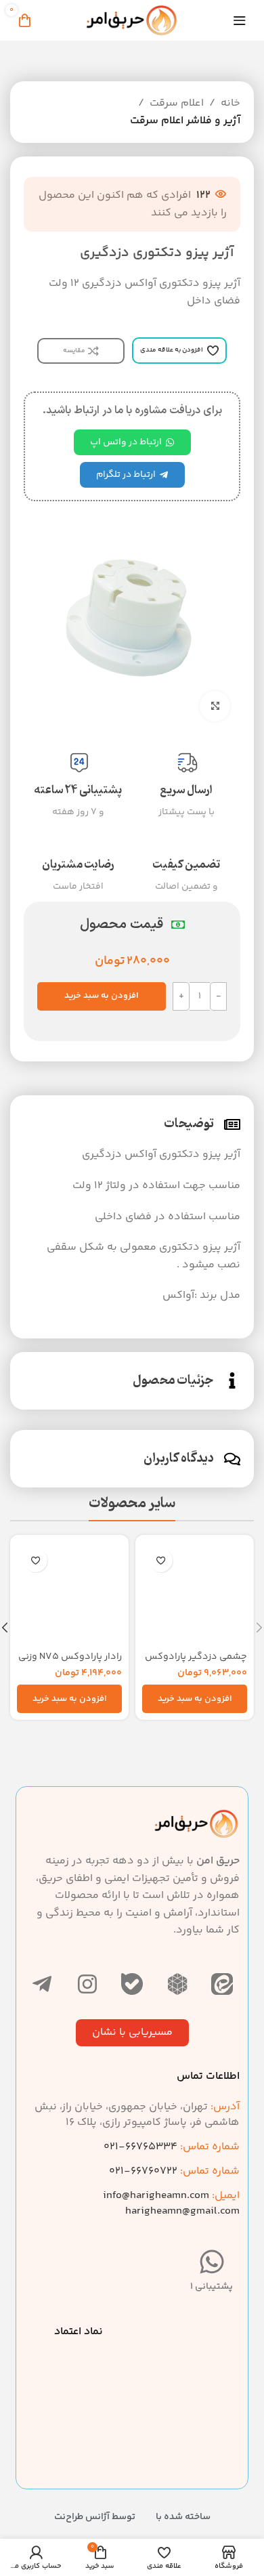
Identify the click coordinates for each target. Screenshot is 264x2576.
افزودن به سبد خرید (102, 996)
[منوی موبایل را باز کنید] (240, 20)
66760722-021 (174, 2171)
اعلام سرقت (177, 103)
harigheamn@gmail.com (182, 2211)
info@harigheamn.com (156, 2196)
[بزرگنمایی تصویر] (215, 706)
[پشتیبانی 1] (212, 2262)
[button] (195, 1699)
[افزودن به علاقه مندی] (161, 1560)
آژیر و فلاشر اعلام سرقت (185, 121)
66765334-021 (172, 2147)
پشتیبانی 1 (212, 2287)
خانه (230, 103)
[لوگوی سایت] (132, 21)
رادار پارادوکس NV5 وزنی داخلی (70, 1663)
